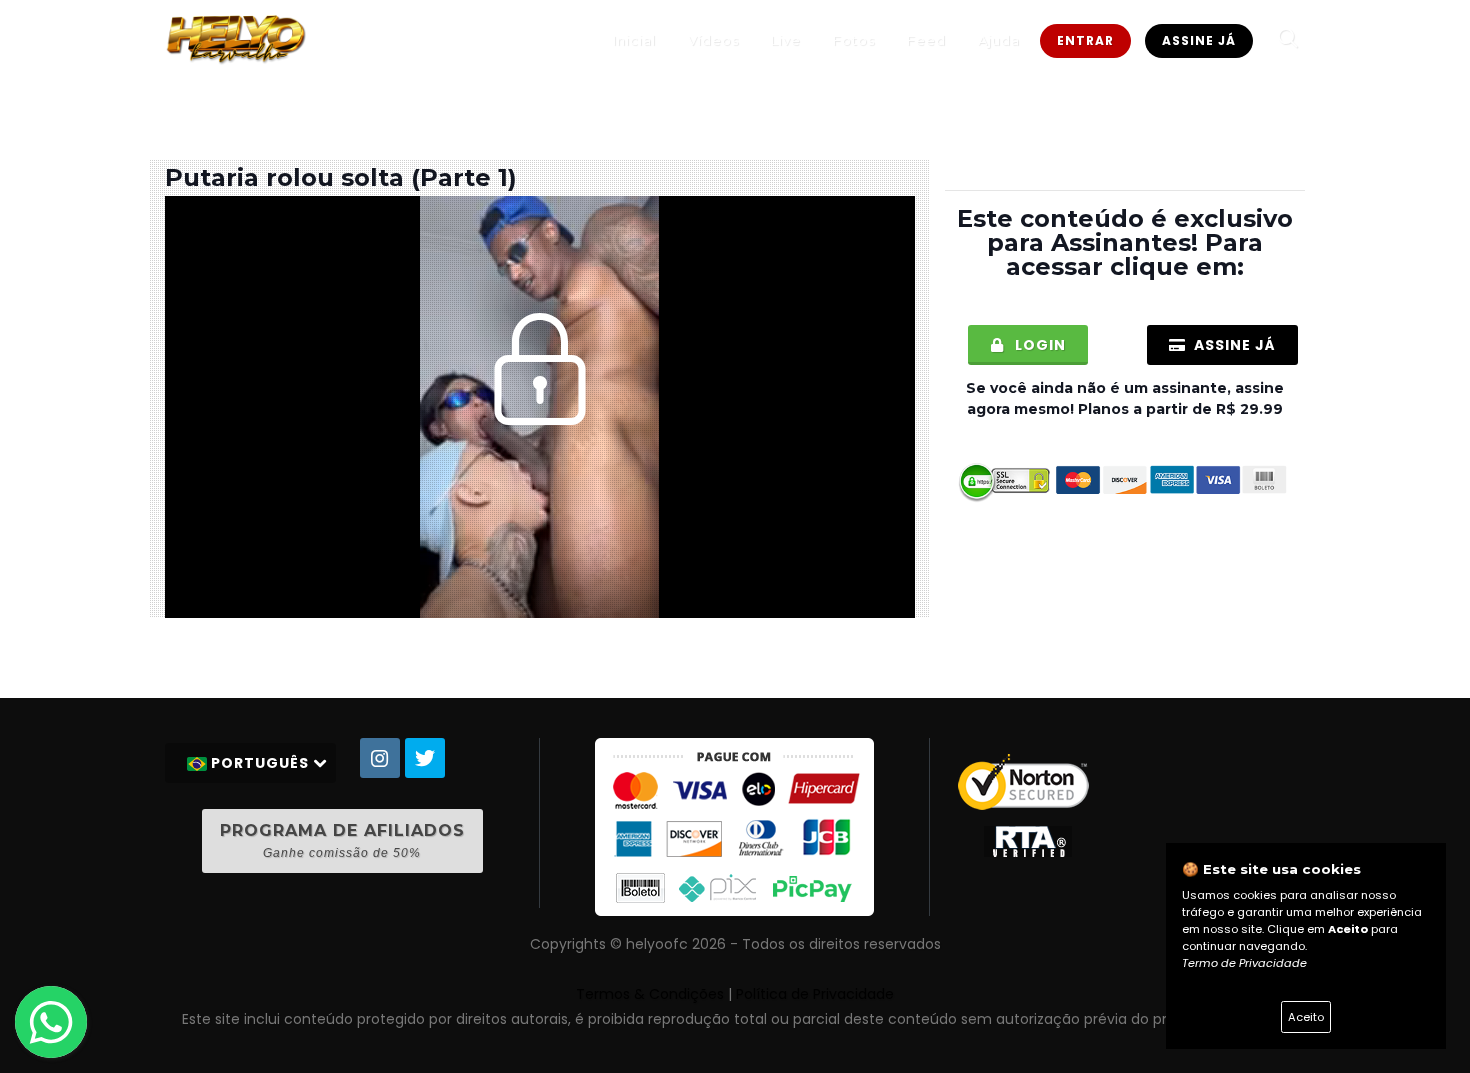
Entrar (1085, 40)
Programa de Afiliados (342, 840)
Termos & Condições (650, 994)
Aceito (1306, 1017)
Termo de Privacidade (1244, 963)
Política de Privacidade (815, 994)
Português (260, 763)
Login (1038, 345)
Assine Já (1199, 40)
